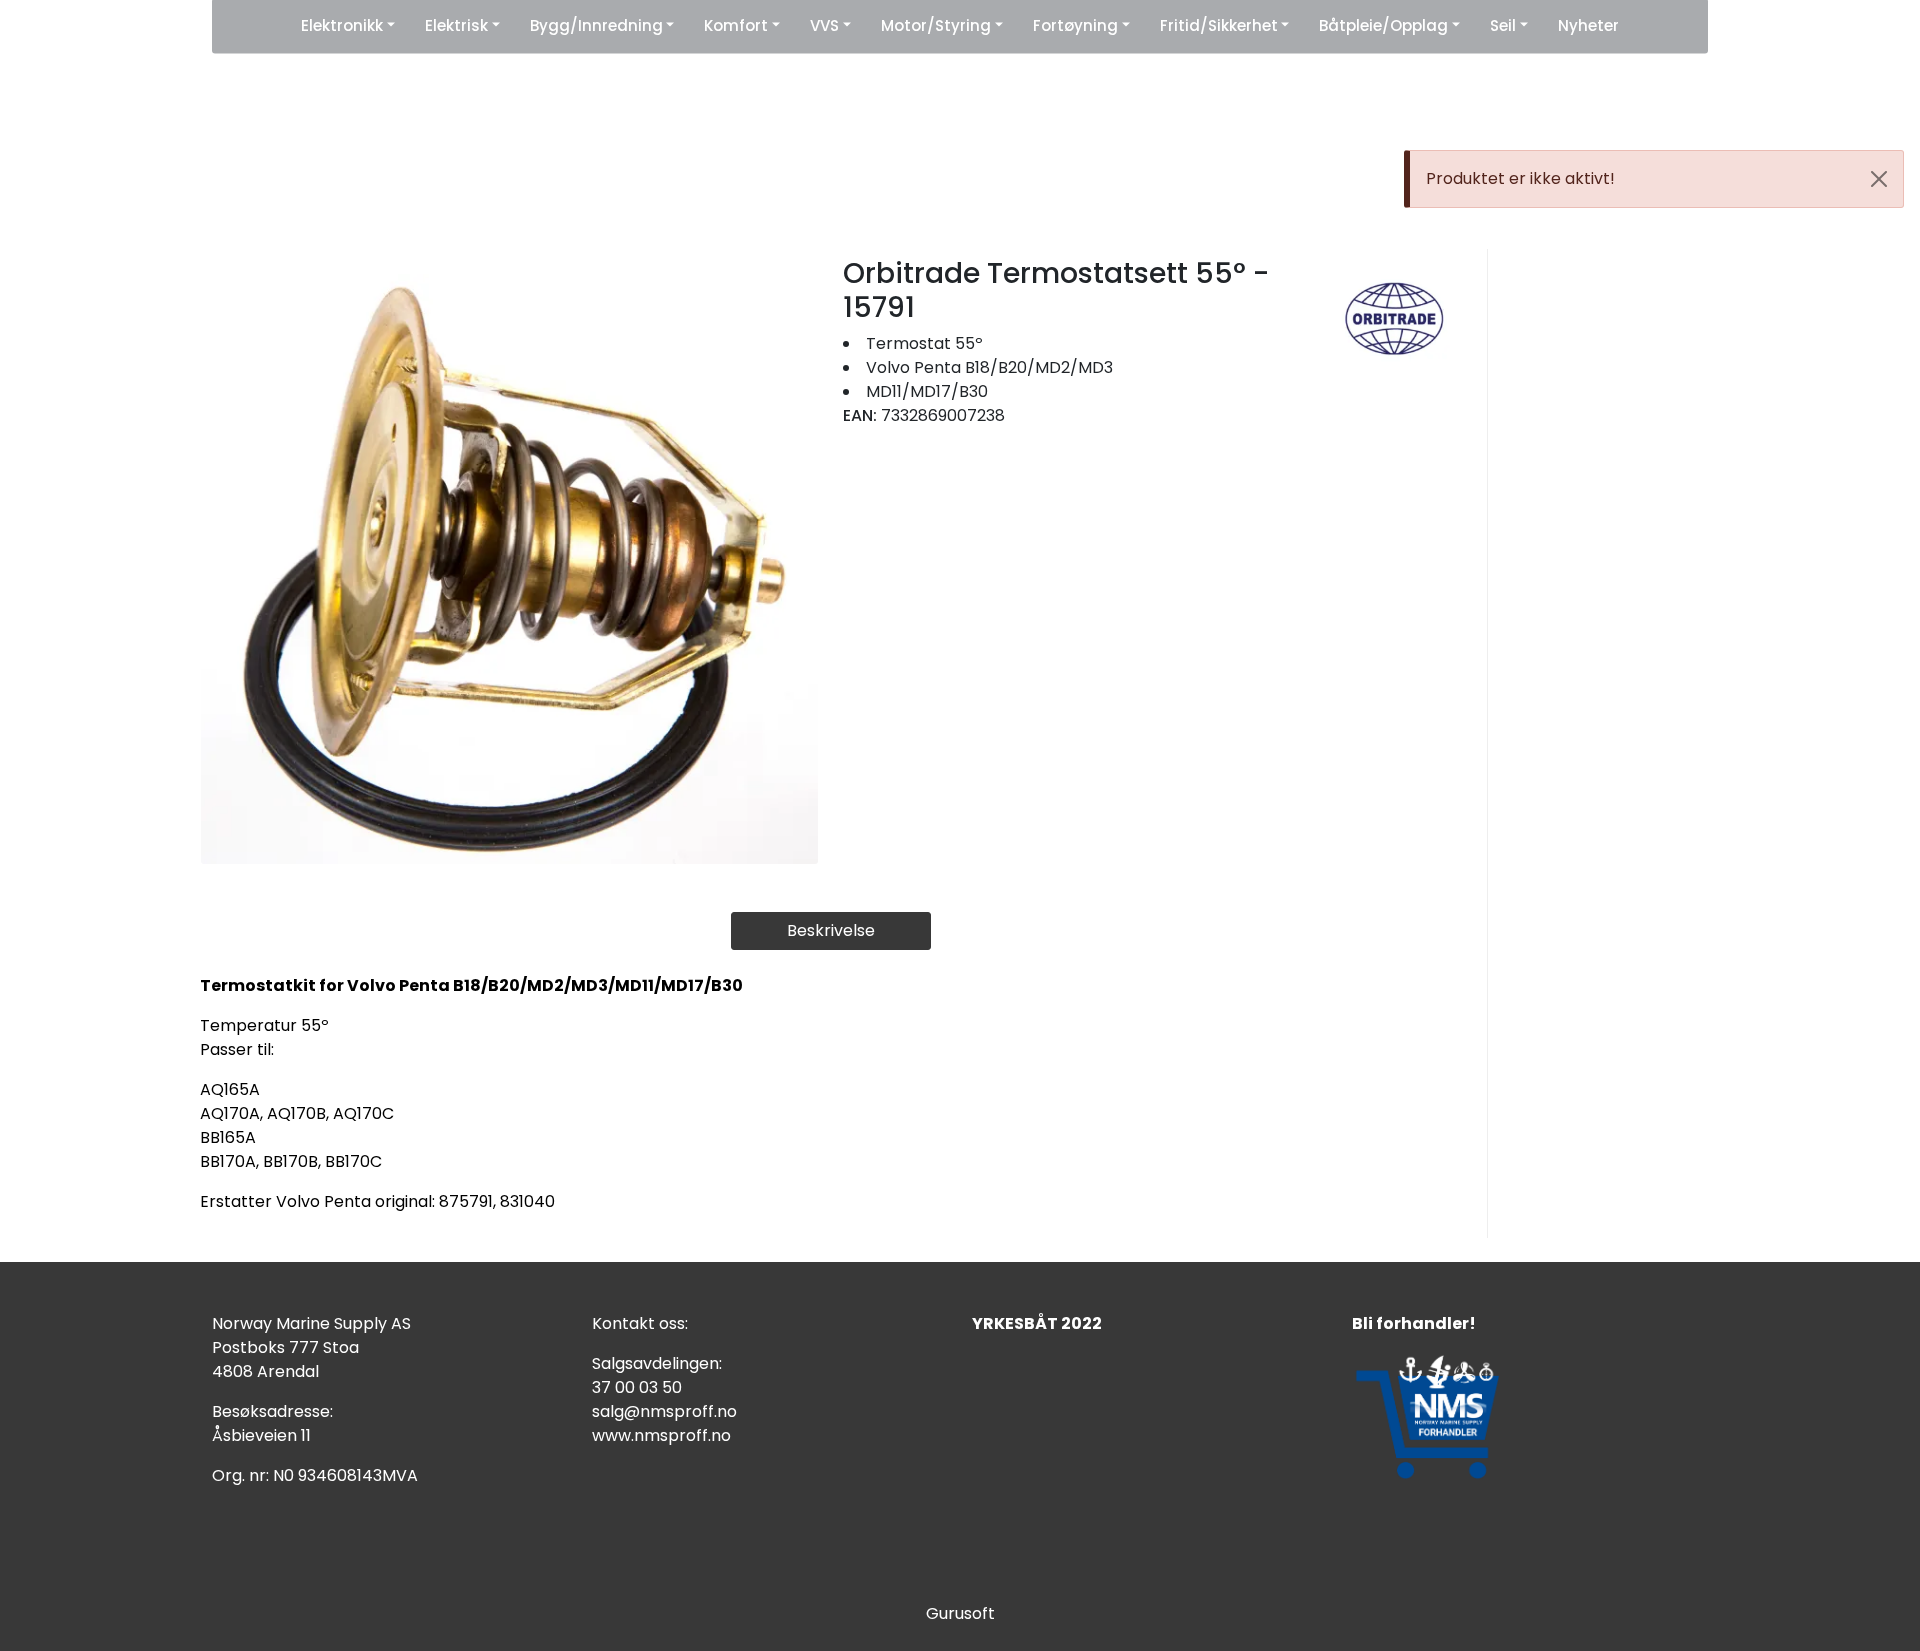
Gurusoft (960, 1613)
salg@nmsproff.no (664, 1411)
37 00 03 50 (637, 1387)
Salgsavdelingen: (657, 1363)
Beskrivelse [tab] (831, 930)
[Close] (1879, 179)
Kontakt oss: (640, 1323)
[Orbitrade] (1394, 317)
